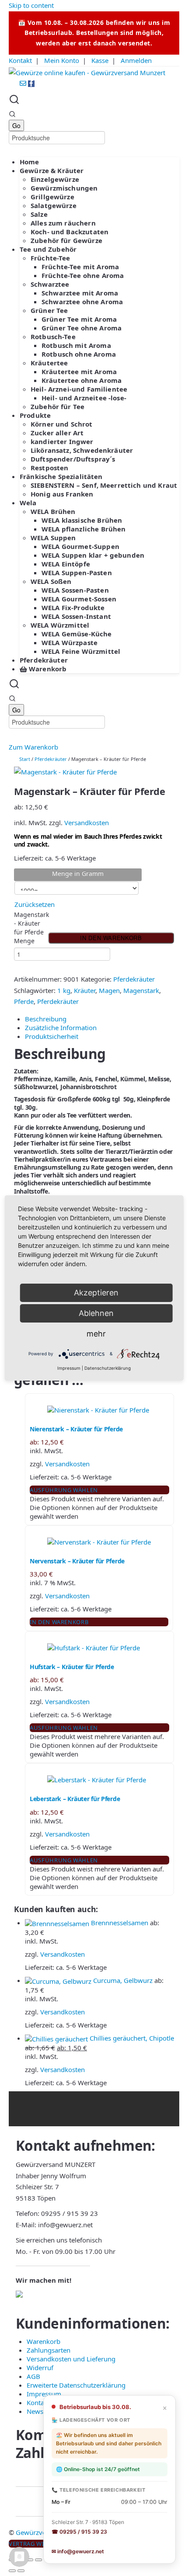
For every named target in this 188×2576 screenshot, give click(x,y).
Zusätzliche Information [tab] (61, 1028)
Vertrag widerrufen (42, 2544)
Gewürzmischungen (64, 188)
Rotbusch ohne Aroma (79, 354)
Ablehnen (96, 1313)
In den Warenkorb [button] (59, 1622)
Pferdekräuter (44, 660)
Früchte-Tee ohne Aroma (83, 275)
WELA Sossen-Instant (76, 616)
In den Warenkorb (111, 938)
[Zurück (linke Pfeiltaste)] (12, 2571)
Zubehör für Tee (57, 406)
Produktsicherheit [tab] (52, 1036)
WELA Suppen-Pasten (77, 573)
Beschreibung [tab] (46, 1019)
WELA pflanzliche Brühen (84, 529)
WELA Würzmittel (60, 625)
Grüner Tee (49, 310)
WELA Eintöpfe (66, 564)
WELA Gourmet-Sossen (79, 599)
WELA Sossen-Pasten (75, 590)
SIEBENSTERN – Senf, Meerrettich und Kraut (104, 485)
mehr (96, 1334)
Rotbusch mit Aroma (76, 345)
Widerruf (40, 2368)
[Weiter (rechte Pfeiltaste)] (21, 2571)
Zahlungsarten (49, 2350)
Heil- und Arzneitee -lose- (84, 398)
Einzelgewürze (55, 179)
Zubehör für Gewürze (66, 240)
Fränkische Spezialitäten (61, 476)
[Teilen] (30, 2560)
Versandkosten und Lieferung (71, 2359)
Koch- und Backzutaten (70, 232)
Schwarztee (50, 284)
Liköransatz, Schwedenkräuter (82, 450)
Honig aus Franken (62, 494)
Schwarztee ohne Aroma (82, 302)
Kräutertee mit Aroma (79, 371)
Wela (28, 503)
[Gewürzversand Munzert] (87, 72)
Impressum (44, 2394)
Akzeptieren (96, 1293)
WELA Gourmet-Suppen (80, 546)
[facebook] (31, 84)
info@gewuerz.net (65, 2225)
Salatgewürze (54, 205)
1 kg (64, 990)
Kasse (100, 60)
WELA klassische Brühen (82, 520)
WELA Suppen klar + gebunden (93, 555)
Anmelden (136, 60)
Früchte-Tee (50, 258)
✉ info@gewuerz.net (78, 2551)
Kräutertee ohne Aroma (82, 380)
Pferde (24, 1001)
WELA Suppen (53, 538)
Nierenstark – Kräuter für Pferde (76, 1429)
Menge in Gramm (78, 873)
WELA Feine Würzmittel (81, 651)
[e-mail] (24, 84)
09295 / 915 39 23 (70, 2213)
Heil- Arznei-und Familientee (79, 389)
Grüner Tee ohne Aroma (82, 328)
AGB (33, 2376)
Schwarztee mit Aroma (80, 293)
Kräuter (85, 990)
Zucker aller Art (57, 433)
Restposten (50, 468)
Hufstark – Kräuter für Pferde (72, 1667)
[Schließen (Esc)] (38, 2560)
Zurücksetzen (35, 904)
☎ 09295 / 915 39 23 (79, 2532)
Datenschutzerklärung (108, 1368)
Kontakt (20, 60)
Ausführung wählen (64, 1490)
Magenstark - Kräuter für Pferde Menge (29, 928)
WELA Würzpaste (70, 642)
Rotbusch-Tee (53, 337)
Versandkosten (87, 823)
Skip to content (31, 5)
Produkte (35, 415)
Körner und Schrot (62, 424)
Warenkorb (47, 669)
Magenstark (141, 990)
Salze (39, 214)
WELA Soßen (51, 581)
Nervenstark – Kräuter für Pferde (77, 1561)
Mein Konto (62, 60)
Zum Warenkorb (33, 747)
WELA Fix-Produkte (73, 608)
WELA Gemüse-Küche (77, 634)
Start (25, 759)
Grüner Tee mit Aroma (79, 319)
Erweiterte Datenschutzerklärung (76, 2385)
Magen (109, 990)
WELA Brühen (53, 511)
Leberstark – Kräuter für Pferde (75, 1799)
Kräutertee (49, 363)
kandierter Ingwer (62, 441)
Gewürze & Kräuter (52, 170)
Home (30, 162)
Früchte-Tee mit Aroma (80, 267)
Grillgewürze (52, 197)
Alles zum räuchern (63, 223)
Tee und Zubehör (48, 249)
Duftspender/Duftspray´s (73, 459)
